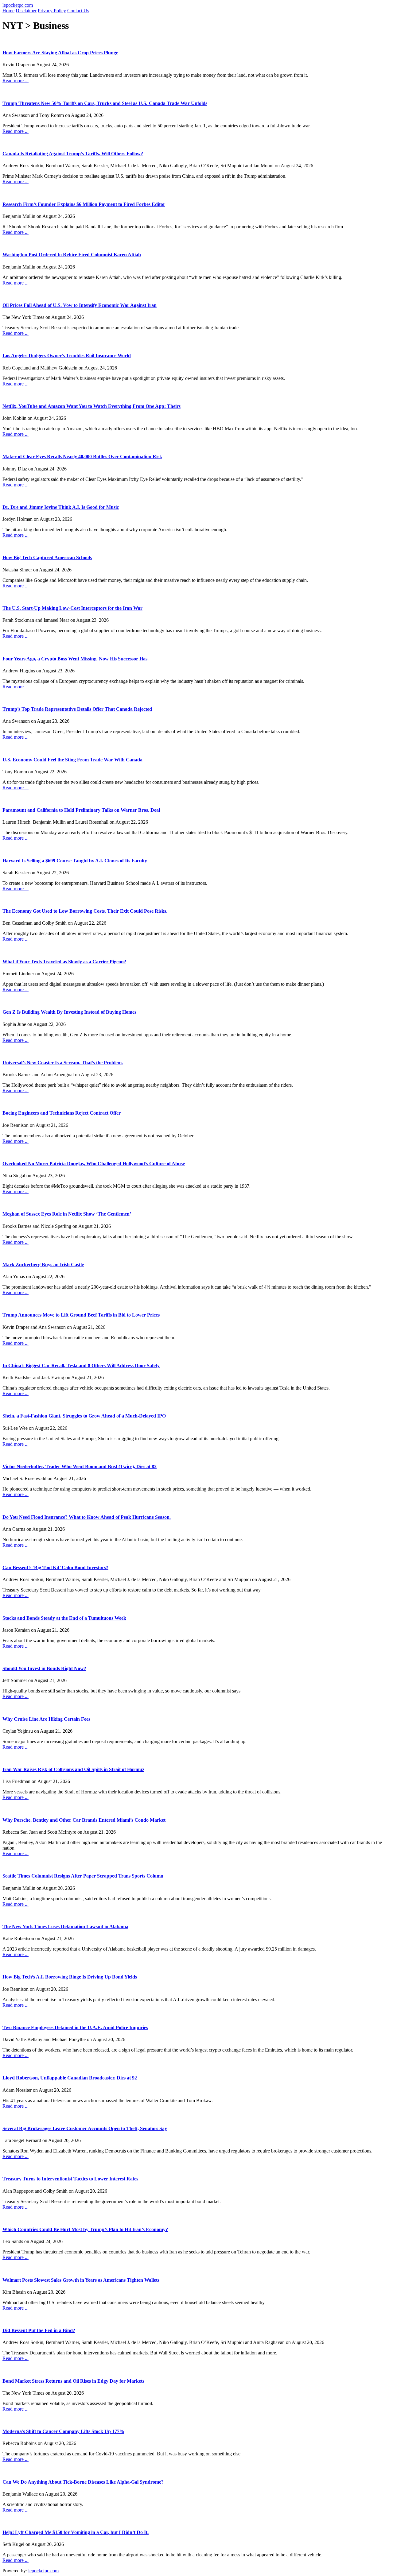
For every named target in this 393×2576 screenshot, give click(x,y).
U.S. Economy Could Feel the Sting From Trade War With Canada (72, 760)
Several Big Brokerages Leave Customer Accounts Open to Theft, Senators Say (85, 2128)
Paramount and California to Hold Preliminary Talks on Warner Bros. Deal (81, 810)
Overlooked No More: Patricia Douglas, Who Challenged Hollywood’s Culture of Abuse (94, 1164)
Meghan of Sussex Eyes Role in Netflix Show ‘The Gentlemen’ (67, 1214)
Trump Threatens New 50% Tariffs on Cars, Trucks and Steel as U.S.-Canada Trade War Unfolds (105, 103)
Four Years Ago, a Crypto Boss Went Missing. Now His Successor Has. (76, 659)
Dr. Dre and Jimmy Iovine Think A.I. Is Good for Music (61, 507)
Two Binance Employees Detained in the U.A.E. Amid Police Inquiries (75, 2027)
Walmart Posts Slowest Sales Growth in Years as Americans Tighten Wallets (81, 2280)
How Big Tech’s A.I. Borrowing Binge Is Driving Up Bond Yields (70, 1977)
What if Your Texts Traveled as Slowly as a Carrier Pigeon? (64, 962)
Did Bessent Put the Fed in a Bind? (39, 2330)
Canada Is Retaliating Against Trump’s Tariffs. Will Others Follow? (73, 154)
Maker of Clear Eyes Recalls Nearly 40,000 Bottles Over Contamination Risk (82, 456)
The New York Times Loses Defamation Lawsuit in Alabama (65, 1926)
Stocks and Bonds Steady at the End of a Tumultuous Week (64, 1618)
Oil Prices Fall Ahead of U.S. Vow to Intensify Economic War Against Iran (80, 305)
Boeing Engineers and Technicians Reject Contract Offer (62, 1113)
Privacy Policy (52, 11)
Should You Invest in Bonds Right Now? (44, 1668)
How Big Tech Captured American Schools (47, 557)
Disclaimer (26, 11)
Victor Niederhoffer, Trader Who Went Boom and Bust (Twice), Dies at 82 (80, 1466)
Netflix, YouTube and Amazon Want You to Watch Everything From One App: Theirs (91, 406)
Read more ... (16, 81)
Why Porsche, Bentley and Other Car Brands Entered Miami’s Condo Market (84, 1820)
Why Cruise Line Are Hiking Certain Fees (46, 1719)
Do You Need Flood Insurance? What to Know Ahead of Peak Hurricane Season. (87, 1517)
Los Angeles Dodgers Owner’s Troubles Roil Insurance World (67, 356)
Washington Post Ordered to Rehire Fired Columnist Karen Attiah (72, 255)
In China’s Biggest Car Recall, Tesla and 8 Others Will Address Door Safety (81, 1365)
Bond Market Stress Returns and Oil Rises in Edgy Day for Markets (73, 2381)
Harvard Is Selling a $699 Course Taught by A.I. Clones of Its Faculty (75, 861)
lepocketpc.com (18, 5)
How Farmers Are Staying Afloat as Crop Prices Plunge (60, 53)
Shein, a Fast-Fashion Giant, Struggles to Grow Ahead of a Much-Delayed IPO (84, 1416)
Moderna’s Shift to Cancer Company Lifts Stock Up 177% (63, 2431)
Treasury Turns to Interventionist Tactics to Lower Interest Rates (70, 2179)
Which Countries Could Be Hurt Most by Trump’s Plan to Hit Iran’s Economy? (85, 2229)
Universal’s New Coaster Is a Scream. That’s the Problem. (63, 1063)
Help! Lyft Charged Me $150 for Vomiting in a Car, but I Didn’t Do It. (76, 2532)
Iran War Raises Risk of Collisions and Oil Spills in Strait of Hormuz (73, 1769)
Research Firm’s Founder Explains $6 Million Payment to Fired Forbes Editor (84, 204)
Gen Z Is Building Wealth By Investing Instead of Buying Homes (69, 1012)
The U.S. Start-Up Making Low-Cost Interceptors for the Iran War (72, 608)
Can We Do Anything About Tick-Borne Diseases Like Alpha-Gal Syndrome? (83, 2482)
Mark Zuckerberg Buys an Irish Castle (43, 1265)
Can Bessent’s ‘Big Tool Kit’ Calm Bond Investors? (55, 1567)
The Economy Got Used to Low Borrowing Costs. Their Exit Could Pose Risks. (85, 911)
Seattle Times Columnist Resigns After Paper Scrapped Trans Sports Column (83, 1876)
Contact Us (78, 11)
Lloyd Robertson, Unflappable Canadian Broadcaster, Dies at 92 (70, 2078)
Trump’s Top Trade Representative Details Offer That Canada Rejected (77, 709)
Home (8, 11)
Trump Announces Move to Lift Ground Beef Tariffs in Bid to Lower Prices (81, 1315)
